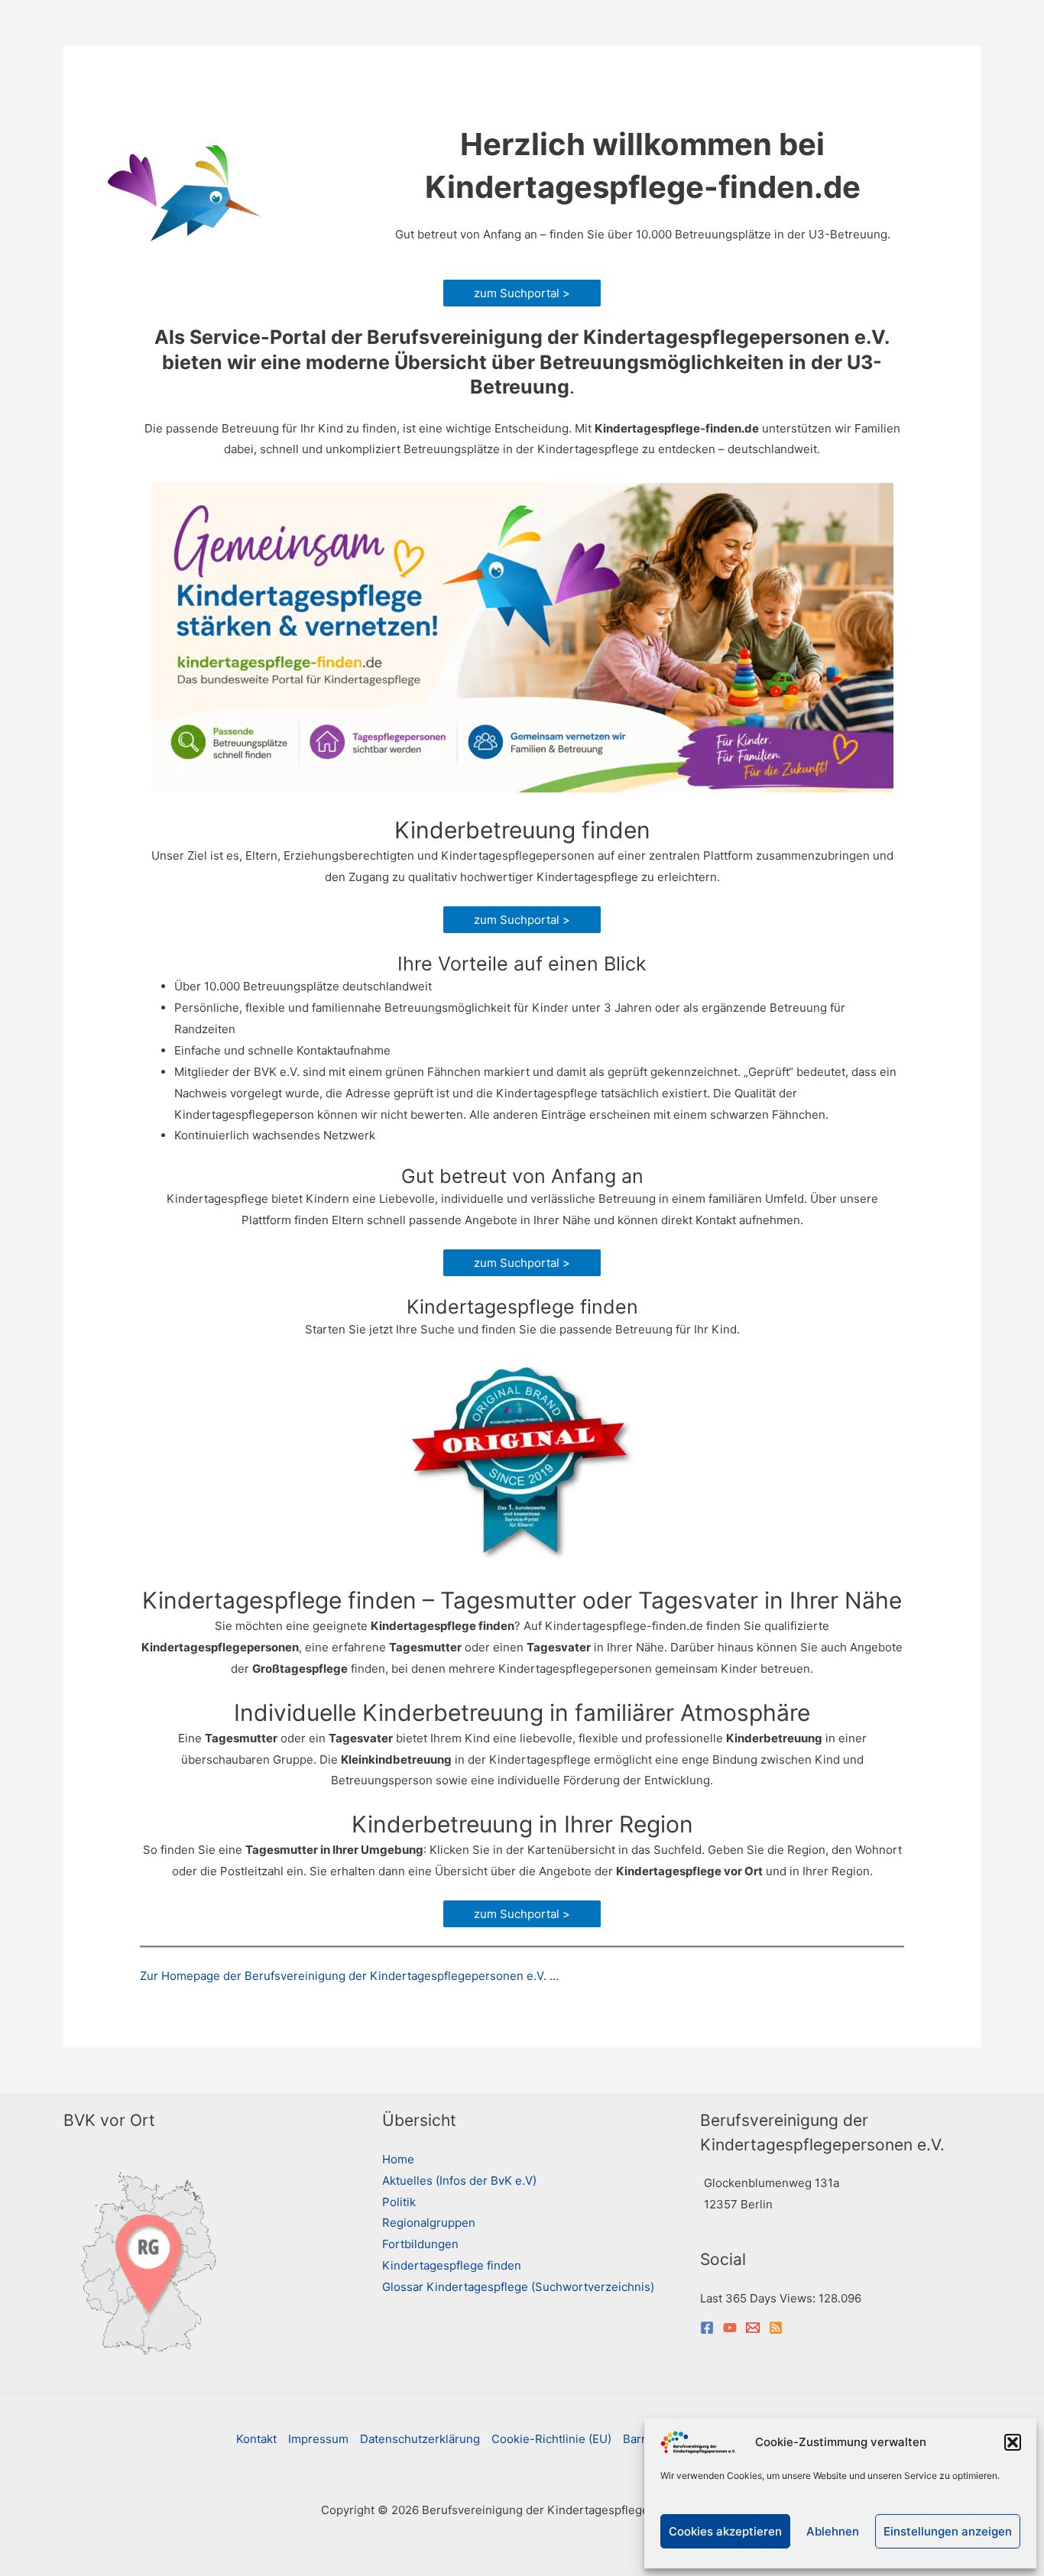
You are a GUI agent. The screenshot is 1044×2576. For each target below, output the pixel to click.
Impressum (318, 2439)
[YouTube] (730, 2328)
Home (398, 2159)
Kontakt (256, 2439)
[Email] (753, 2328)
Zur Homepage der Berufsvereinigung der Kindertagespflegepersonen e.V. (343, 1976)
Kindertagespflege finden (452, 2265)
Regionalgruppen (429, 2223)
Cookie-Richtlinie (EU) (551, 2439)
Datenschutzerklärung (420, 2439)
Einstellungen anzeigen (948, 2531)
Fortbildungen (420, 2244)
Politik (399, 2202)
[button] (1013, 2442)
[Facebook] (707, 2328)
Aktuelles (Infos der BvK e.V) (459, 2181)
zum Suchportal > (522, 293)
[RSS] (776, 2328)
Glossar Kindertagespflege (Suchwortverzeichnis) (518, 2287)
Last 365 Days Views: (759, 2298)
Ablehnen (833, 2531)
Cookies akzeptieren (725, 2531)
